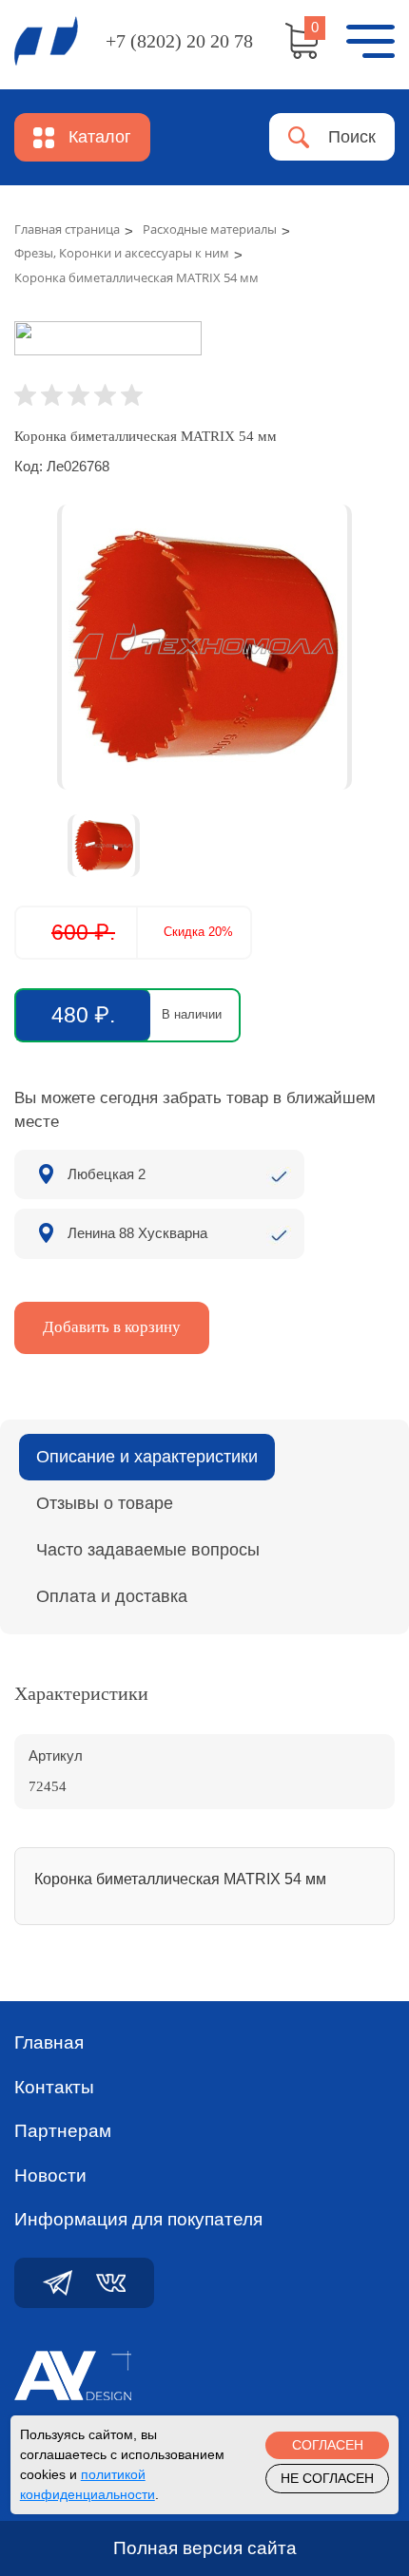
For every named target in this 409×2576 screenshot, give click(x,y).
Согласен (328, 2445)
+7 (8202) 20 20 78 (179, 41)
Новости (50, 2175)
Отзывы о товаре (105, 1503)
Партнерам (63, 2131)
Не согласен (327, 2478)
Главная (49, 2042)
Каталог (100, 137)
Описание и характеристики (147, 1457)
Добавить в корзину (112, 1327)
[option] (204, 647)
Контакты (54, 2087)
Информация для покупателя (138, 2219)
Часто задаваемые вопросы (148, 1550)
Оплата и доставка (112, 1596)
